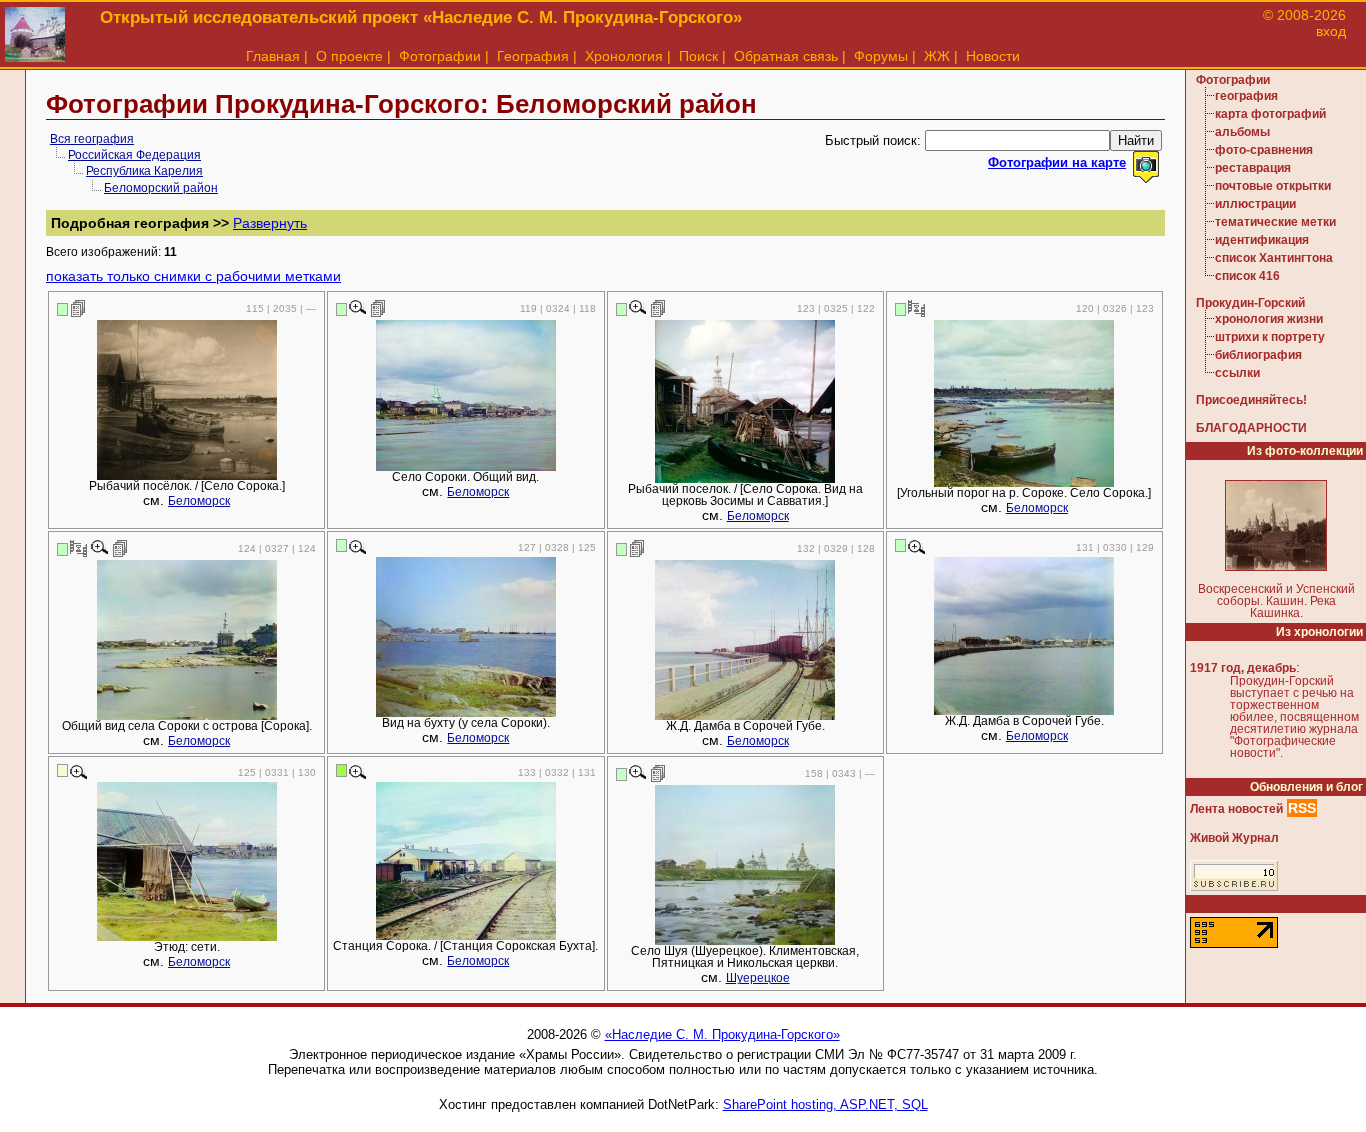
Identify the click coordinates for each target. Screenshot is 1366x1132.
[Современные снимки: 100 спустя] (916, 308)
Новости (993, 56)
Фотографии (440, 56)
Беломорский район (161, 188)
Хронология (624, 56)
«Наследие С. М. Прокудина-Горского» (722, 1034)
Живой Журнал (1234, 838)
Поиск (698, 56)
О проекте (349, 56)
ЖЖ (937, 56)
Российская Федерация (134, 155)
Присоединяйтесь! (1251, 400)
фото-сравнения (1264, 150)
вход (1331, 31)
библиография (1258, 355)
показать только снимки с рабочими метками (193, 276)
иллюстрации (1255, 204)
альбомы (1242, 132)
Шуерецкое (758, 978)
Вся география (92, 139)
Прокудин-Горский (1250, 303)
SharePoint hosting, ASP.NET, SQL (825, 1104)
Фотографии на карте (1057, 162)
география (1246, 96)
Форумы (881, 56)
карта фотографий (1270, 114)
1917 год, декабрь (1243, 668)
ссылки (1237, 373)
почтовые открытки (1273, 186)
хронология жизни (1269, 319)
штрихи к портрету (1270, 337)
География (533, 56)
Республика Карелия (144, 171)
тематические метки (1275, 222)
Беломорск (199, 501)
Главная (273, 56)
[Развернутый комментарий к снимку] (78, 308)
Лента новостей (1236, 809)
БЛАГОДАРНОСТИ (1251, 428)
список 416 (1247, 276)
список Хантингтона (1274, 258)
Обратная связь (786, 56)
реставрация (1253, 168)
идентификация (1262, 240)
